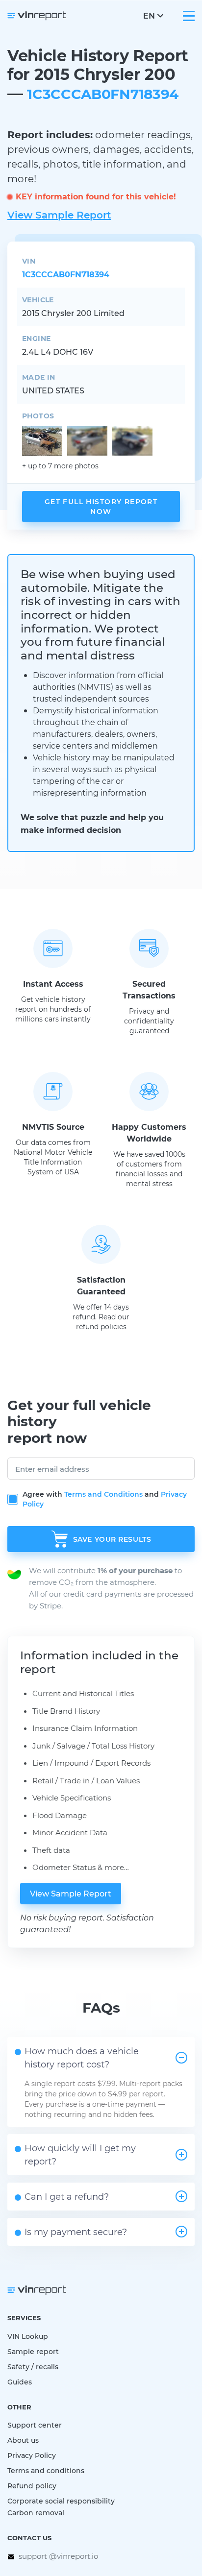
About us (23, 2440)
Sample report (33, 2351)
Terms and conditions (46, 2470)
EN (149, 15)
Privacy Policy (32, 2455)
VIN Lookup (28, 2336)
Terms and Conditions (103, 1494)
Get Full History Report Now (101, 506)
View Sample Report (59, 215)
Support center (35, 2425)
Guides (20, 2382)
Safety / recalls (33, 2367)
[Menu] (189, 16)
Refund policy (32, 2486)
